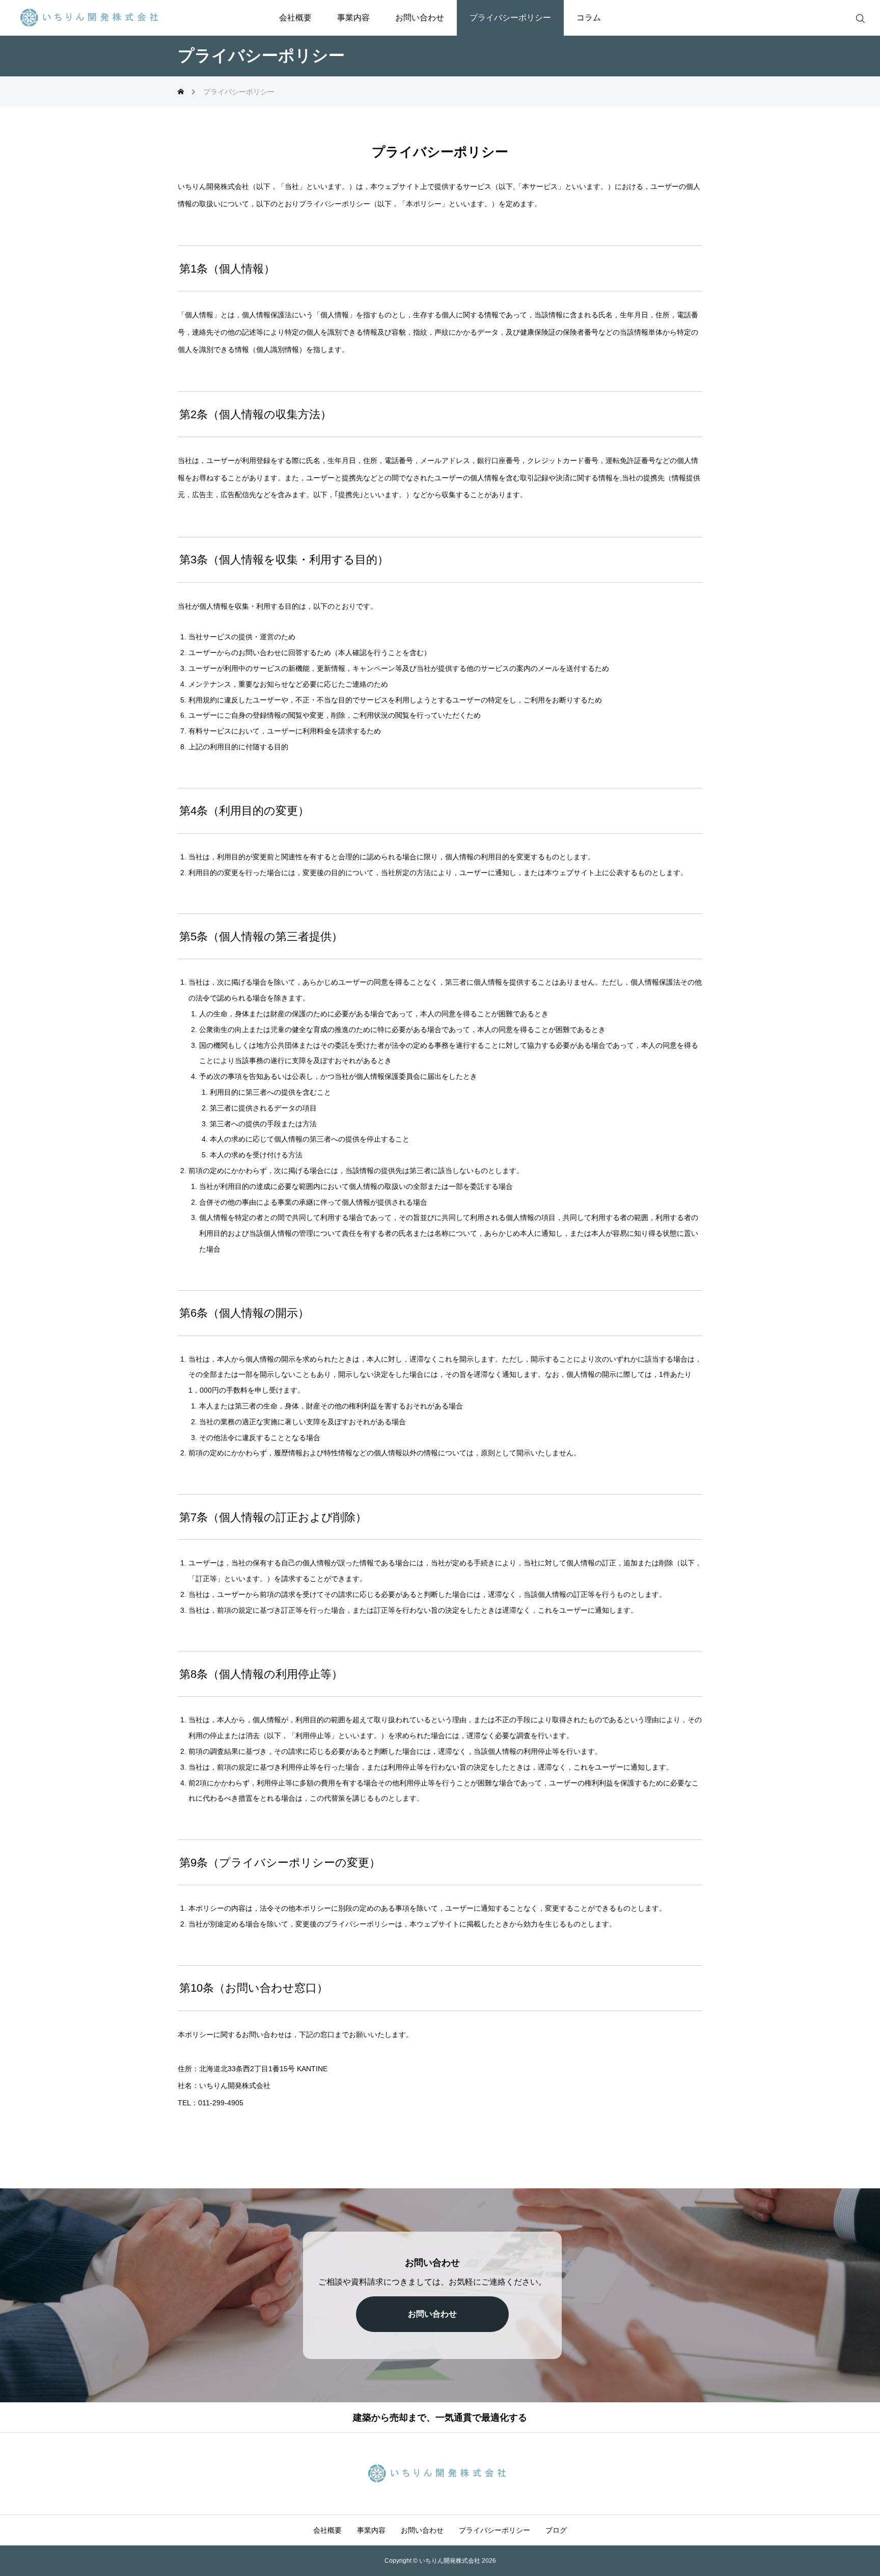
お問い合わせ (420, 18)
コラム (589, 18)
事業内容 (353, 18)
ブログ (556, 2530)
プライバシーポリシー (510, 18)
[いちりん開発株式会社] (92, 18)
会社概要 (295, 18)
